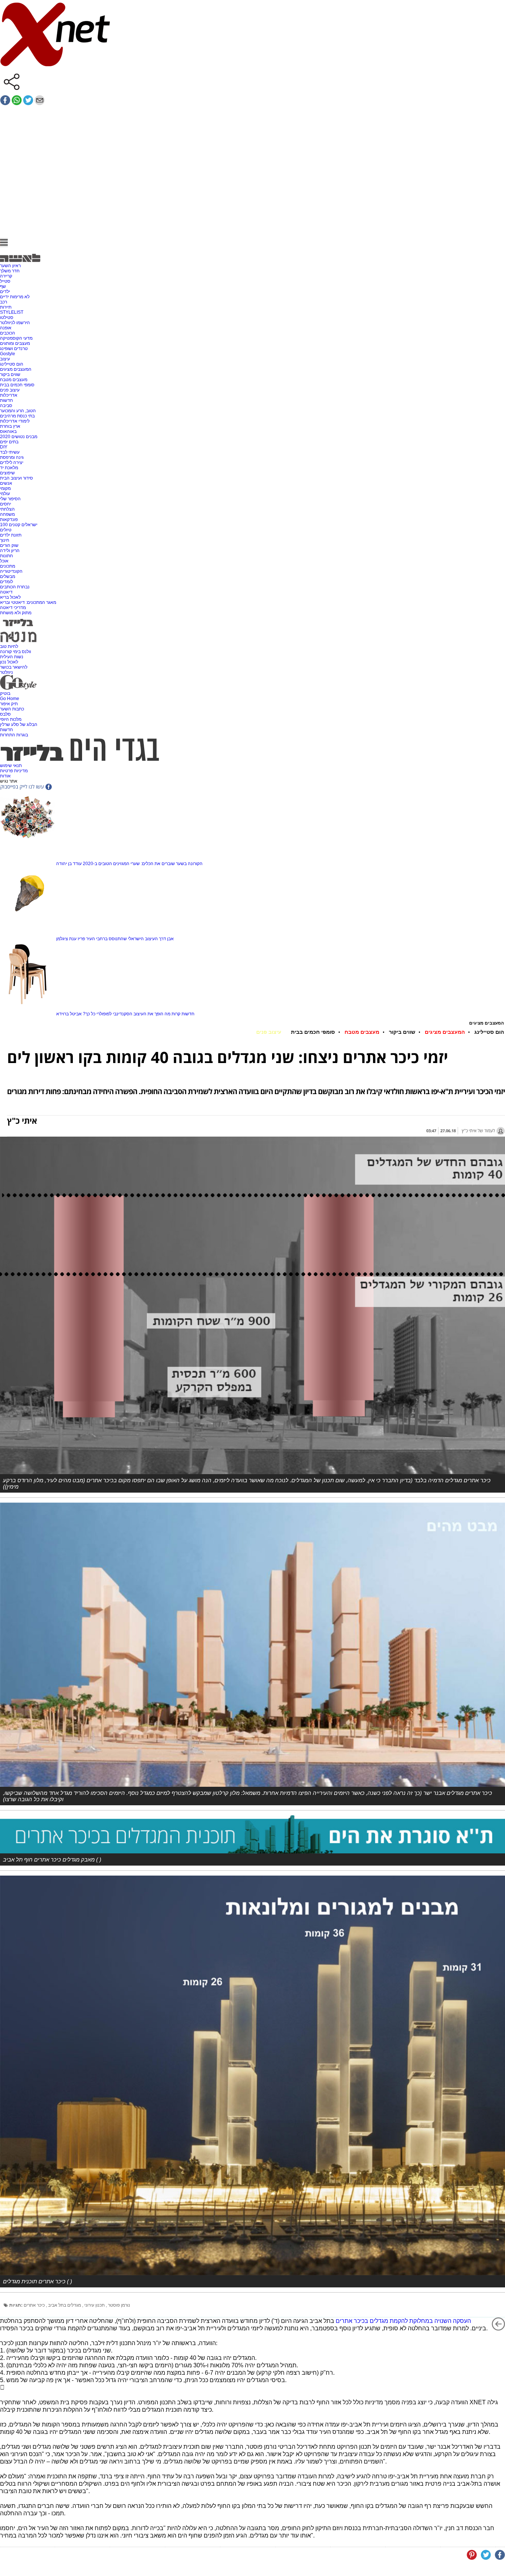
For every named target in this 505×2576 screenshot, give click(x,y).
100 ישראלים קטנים (19, 525)
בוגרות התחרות (14, 735)
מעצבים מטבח (14, 380)
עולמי (5, 494)
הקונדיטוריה (11, 571)
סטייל (5, 281)
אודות (5, 776)
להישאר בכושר (14, 667)
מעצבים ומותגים (15, 343)
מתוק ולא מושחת (16, 613)
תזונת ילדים (11, 535)
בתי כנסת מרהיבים (17, 416)
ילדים (5, 292)
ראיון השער (10, 266)
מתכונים (8, 566)
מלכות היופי (11, 719)
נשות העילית (12, 657)
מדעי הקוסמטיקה (16, 338)
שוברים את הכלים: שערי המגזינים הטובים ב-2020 (129, 864)
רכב (4, 302)
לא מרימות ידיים (15, 297)
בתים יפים (9, 442)
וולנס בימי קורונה (16, 652)
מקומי (5, 488)
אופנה (6, 328)
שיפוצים (7, 473)
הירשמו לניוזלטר (15, 323)
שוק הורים (9, 545)
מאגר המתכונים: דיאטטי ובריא (28, 602)
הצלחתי (7, 509)
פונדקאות (9, 519)
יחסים (6, 504)
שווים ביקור (10, 374)
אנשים (6, 483)
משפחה (7, 514)
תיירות (6, 307)
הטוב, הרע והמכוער (18, 411)
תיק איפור (9, 704)
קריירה (6, 276)
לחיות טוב (9, 646)
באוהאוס (8, 431)
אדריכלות (9, 395)
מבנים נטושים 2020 (19, 437)
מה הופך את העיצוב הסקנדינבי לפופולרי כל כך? (127, 1014)
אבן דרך (166, 939)
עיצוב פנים (10, 390)
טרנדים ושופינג (14, 349)
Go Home (10, 699)
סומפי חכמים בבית (17, 385)
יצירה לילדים (12, 463)
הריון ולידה (10, 551)
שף (3, 286)
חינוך (5, 540)
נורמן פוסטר (119, 2305)
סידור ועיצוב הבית (16, 478)
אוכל (4, 561)
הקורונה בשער (189, 864)
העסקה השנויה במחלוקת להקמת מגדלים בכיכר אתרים (403, 2321)
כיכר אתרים (35, 2305)
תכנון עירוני (95, 2305)
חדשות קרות (183, 1014)
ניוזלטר (6, 672)
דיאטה (6, 592)
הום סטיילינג (12, 364)
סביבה (6, 406)
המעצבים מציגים (16, 369)
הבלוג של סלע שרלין (19, 724)
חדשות (6, 400)
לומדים (6, 582)
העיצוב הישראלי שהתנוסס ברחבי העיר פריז (118, 939)
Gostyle (8, 354)
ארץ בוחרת (10, 426)
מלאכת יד (9, 468)
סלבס (5, 714)
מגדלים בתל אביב (65, 2305)
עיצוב (5, 359)
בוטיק (5, 693)
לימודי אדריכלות (15, 421)
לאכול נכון (9, 662)
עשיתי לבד (10, 452)
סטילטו (7, 317)
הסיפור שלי (10, 499)
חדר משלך (10, 271)
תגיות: (16, 2305)
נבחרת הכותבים (15, 587)
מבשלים (8, 576)
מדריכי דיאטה (13, 608)
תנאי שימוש (11, 766)
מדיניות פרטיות (14, 771)
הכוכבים (8, 333)
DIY (4, 447)
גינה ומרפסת (12, 457)
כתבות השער (12, 709)
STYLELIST (12, 312)
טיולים (6, 530)
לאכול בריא (10, 597)
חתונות (6, 556)
